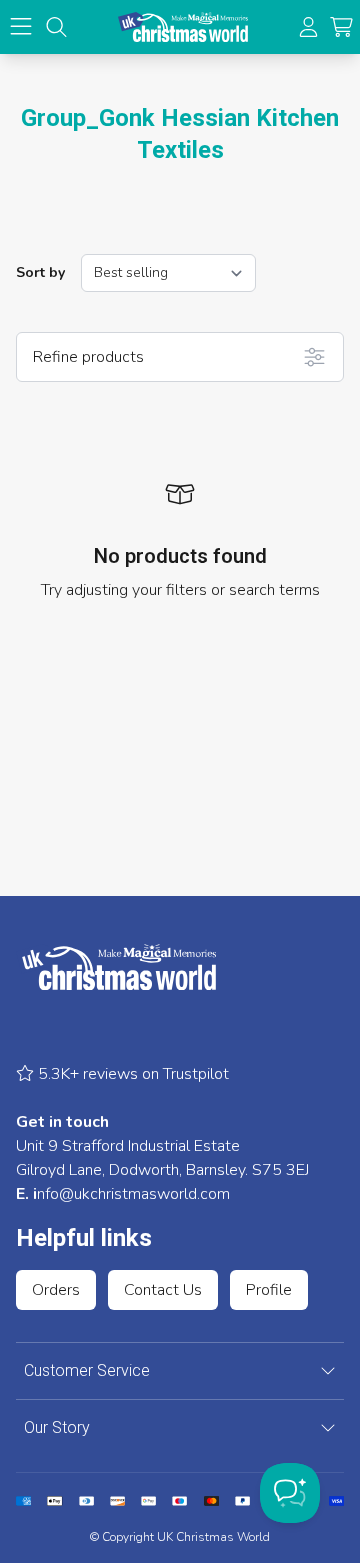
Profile (269, 1290)
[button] (341, 27)
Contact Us (163, 1290)
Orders (56, 1290)
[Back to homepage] (183, 27)
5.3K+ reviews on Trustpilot (131, 1074)
